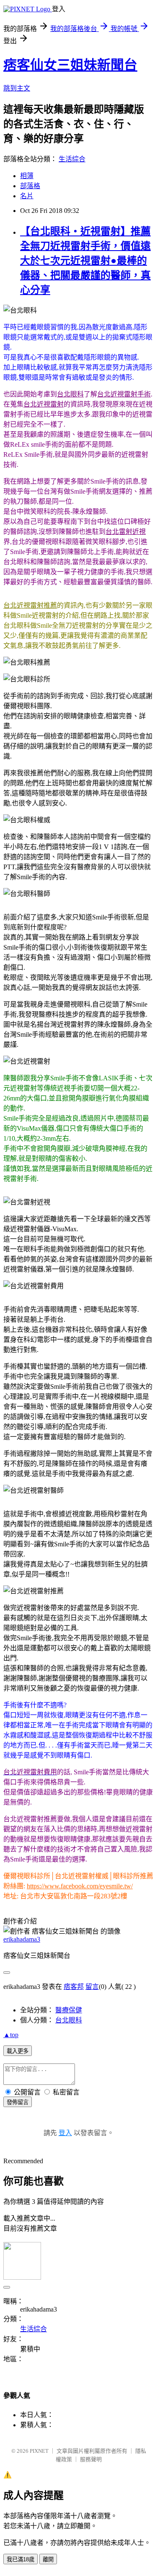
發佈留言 (18, 2102)
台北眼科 (70, 394)
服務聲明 (91, 2459)
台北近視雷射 (44, 404)
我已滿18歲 (21, 2559)
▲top (11, 2035)
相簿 (27, 176)
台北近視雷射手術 (124, 394)
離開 (48, 2559)
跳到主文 (17, 88)
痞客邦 (74, 1987)
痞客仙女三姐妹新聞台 (70, 65)
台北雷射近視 (126, 532)
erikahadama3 (22, 1939)
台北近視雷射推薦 (30, 605)
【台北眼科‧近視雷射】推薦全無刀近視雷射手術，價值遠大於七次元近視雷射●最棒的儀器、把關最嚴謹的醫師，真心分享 (85, 261)
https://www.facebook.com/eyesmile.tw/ (80, 1886)
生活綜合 (72, 159)
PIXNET (39, 2451)
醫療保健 (69, 2010)
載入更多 (18, 2051)
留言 (92, 1987)
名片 (27, 196)
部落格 (30, 186)
